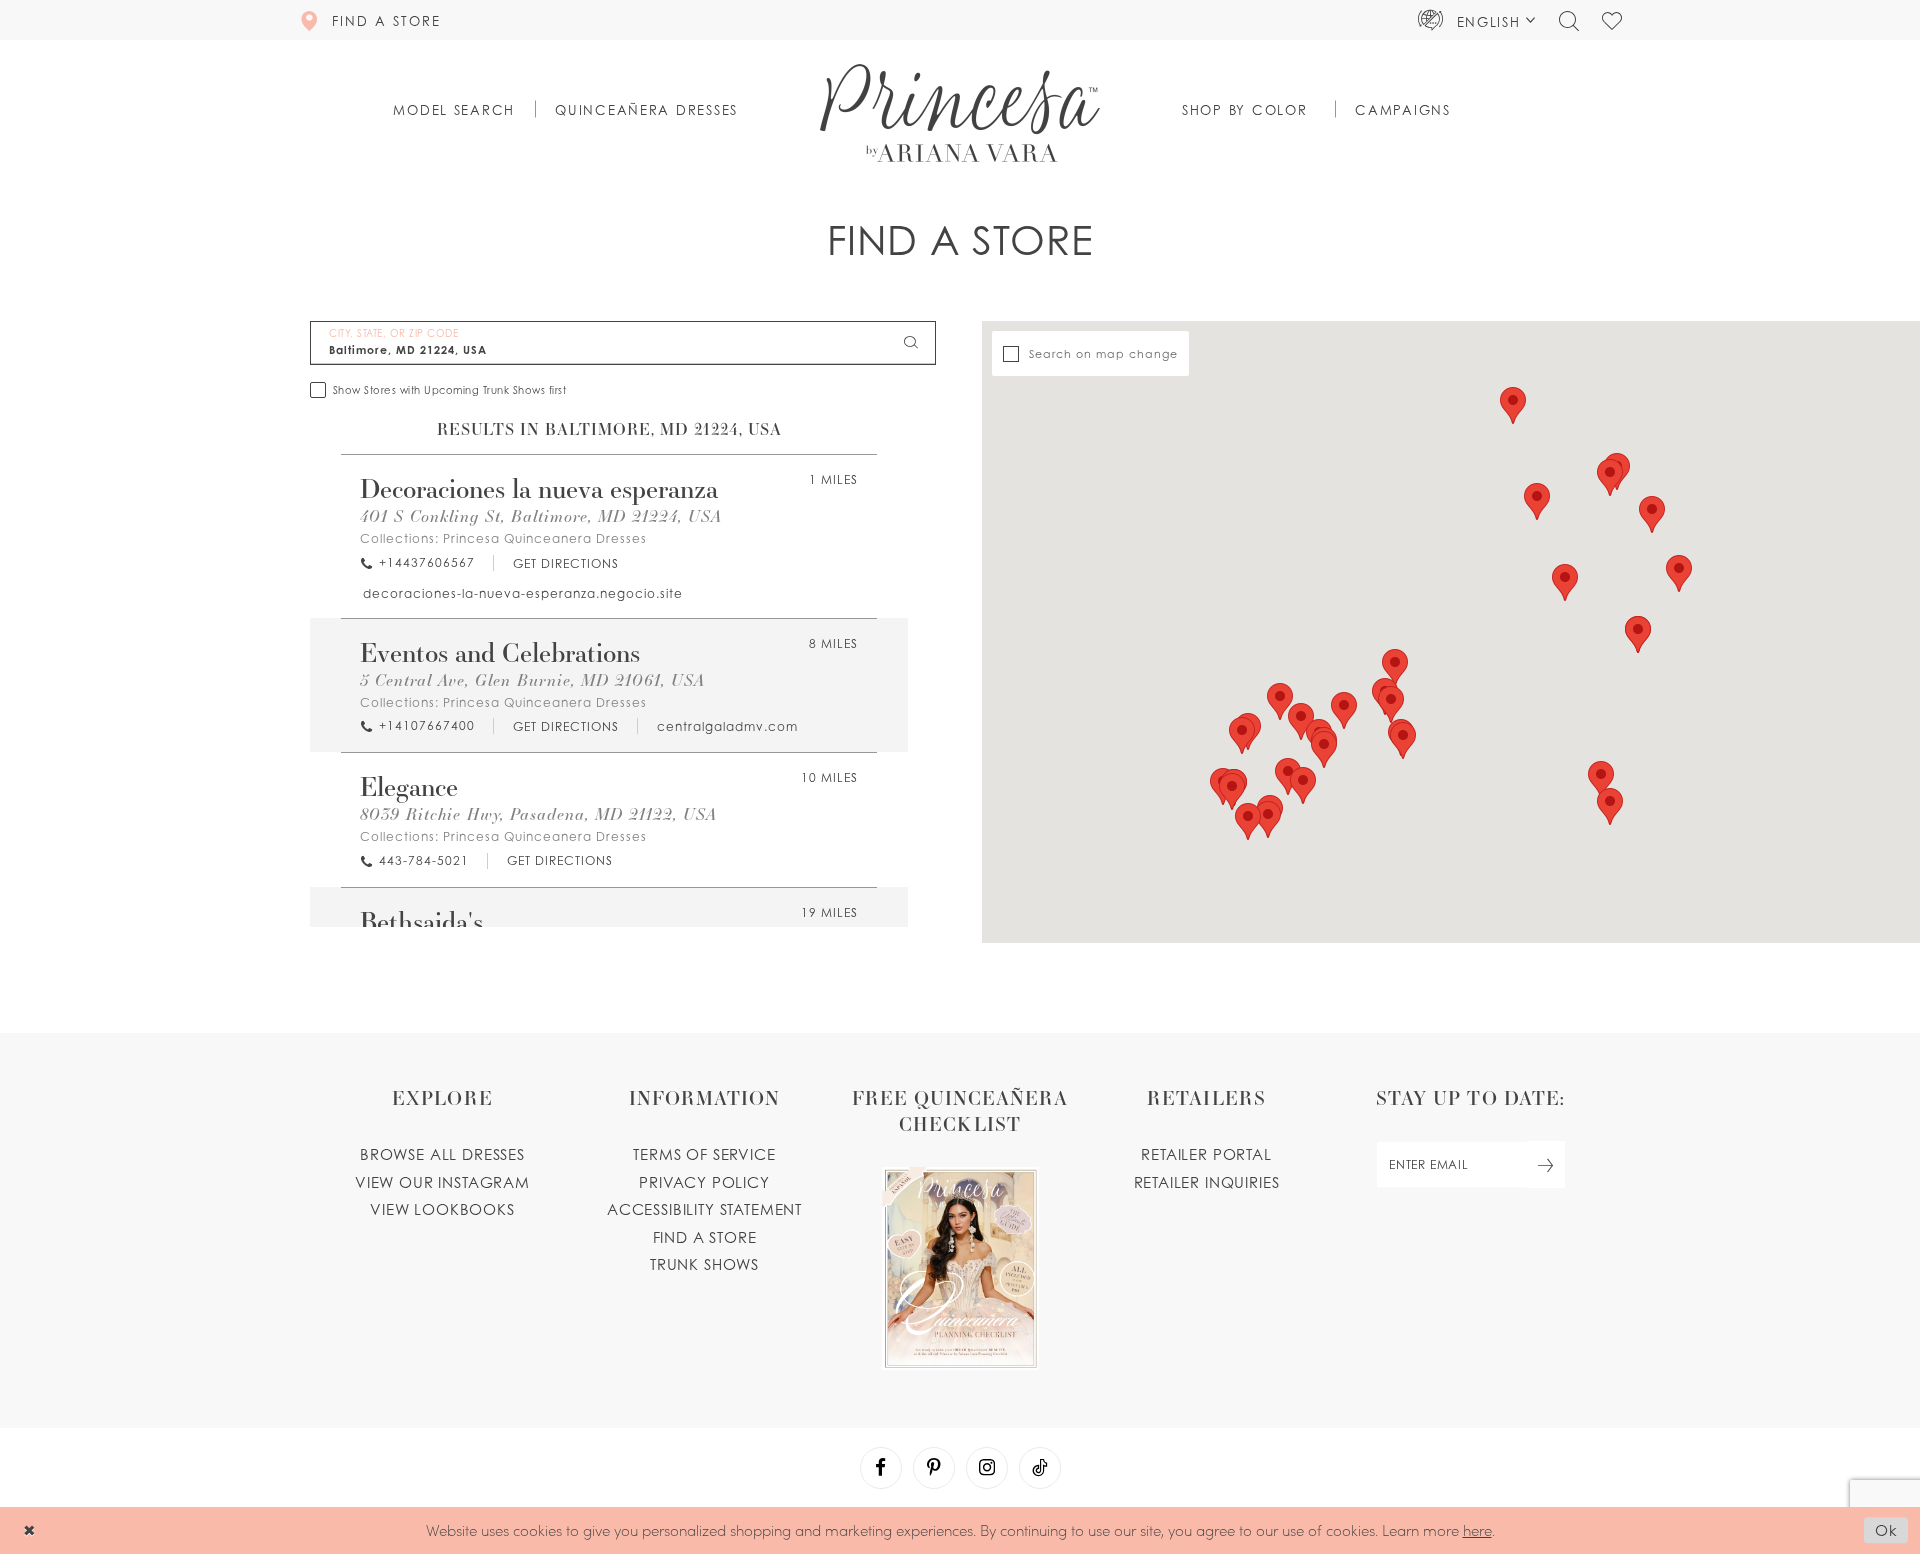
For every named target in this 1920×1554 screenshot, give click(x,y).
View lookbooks (442, 1209)
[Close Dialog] (29, 1530)
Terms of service (704, 1154)
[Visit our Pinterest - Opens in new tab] (934, 1468)
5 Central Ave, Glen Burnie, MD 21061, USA (532, 679)
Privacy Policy (704, 1182)
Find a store (705, 1237)
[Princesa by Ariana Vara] (960, 113)
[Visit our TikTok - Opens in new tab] (1040, 1468)
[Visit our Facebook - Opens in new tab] (881, 1468)
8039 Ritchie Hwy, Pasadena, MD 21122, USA (538, 813)
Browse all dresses (442, 1154)
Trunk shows (704, 1264)
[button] (1477, 20)
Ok (1886, 1531)
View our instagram (442, 1182)
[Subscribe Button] (1546, 1164)
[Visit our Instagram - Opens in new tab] (987, 1468)
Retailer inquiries (1207, 1182)
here (1477, 1530)
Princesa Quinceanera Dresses (545, 538)
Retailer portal (1206, 1154)
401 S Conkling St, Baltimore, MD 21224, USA (541, 515)
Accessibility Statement (704, 1209)
